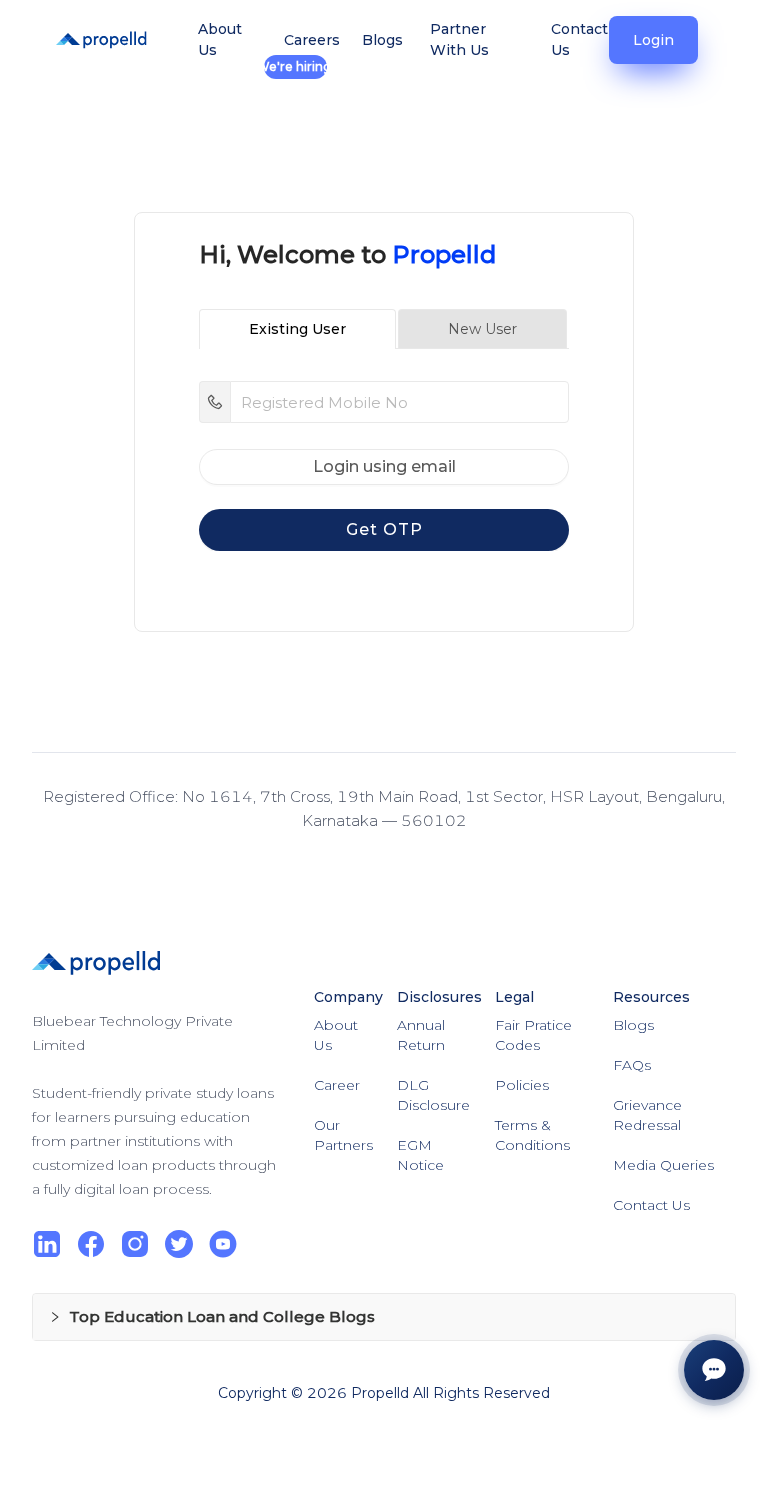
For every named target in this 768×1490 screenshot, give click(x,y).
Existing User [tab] (297, 329)
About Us (220, 39)
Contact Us (579, 39)
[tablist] (384, 329)
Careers (295, 49)
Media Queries (663, 1165)
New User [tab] (482, 329)
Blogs (378, 40)
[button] (384, 1317)
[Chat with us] (714, 1370)
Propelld (380, 1393)
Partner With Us (459, 39)
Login (653, 40)
